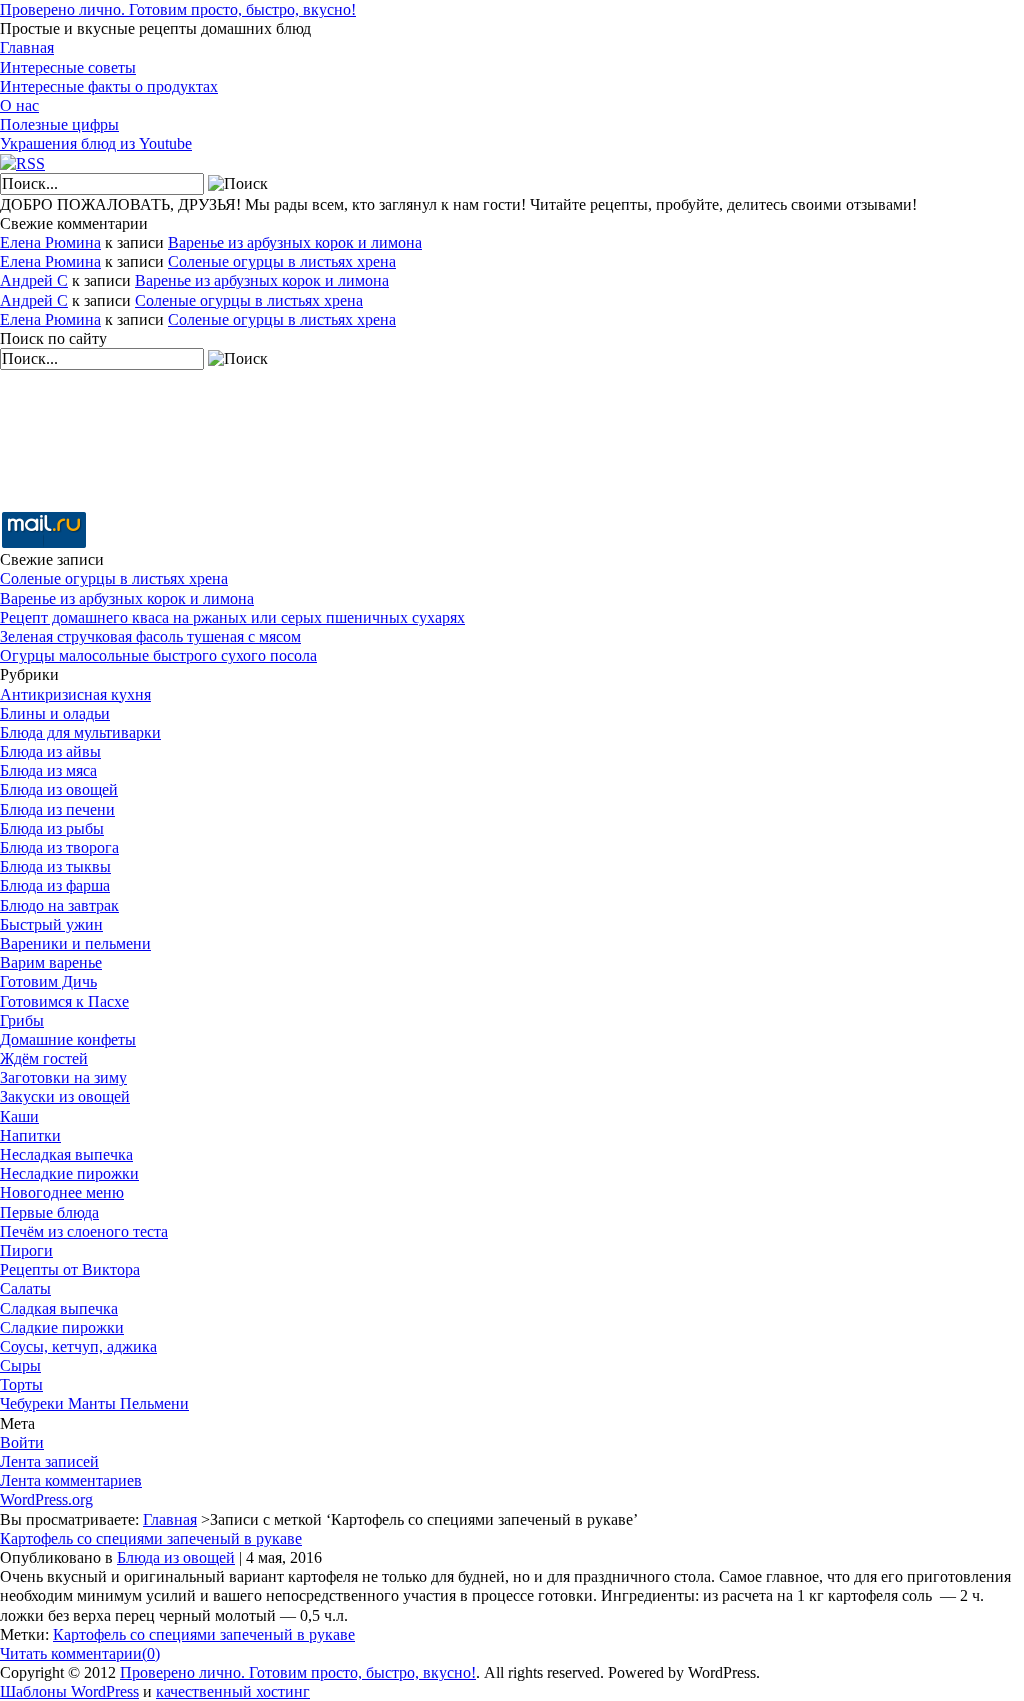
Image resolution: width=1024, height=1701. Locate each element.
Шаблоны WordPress (69, 1691)
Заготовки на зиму (63, 1077)
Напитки (30, 1135)
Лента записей (49, 1461)
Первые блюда (49, 1212)
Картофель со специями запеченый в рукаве (151, 1538)
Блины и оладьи (55, 713)
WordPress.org (46, 1499)
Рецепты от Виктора (70, 1269)
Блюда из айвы (50, 751)
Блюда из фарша (55, 885)
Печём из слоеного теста (84, 1231)
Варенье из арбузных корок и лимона (295, 242)
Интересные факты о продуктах (109, 86)
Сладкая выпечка (59, 1308)
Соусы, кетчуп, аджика (78, 1346)
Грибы (22, 1020)
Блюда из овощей (59, 789)
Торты (21, 1384)
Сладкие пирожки (62, 1327)
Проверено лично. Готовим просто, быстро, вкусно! (178, 9)
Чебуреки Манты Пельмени (94, 1403)
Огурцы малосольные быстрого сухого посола (158, 655)
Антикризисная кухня (75, 694)
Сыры (20, 1365)
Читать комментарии (80, 1653)
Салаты (25, 1288)
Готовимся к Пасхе (64, 1001)
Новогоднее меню (62, 1192)
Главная (27, 47)
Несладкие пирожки (69, 1173)
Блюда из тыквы (55, 866)
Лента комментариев (71, 1480)
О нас (19, 105)
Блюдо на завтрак (59, 905)
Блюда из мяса (48, 770)
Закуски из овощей (65, 1096)
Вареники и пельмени (75, 943)
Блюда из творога (59, 847)
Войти (22, 1442)
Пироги (26, 1250)
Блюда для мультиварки (80, 732)
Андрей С (34, 280)
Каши (19, 1116)
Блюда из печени (57, 809)
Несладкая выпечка (66, 1154)
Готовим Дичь (48, 981)
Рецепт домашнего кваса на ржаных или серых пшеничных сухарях (232, 617)
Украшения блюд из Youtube (96, 143)
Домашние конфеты (68, 1039)
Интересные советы (68, 67)
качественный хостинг (233, 1691)
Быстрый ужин (51, 924)
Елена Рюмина (50, 242)
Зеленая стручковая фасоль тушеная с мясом (150, 636)
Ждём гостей (44, 1058)
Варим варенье (51, 962)
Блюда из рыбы (52, 828)
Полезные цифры (59, 124)
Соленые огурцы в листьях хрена (282, 261)
